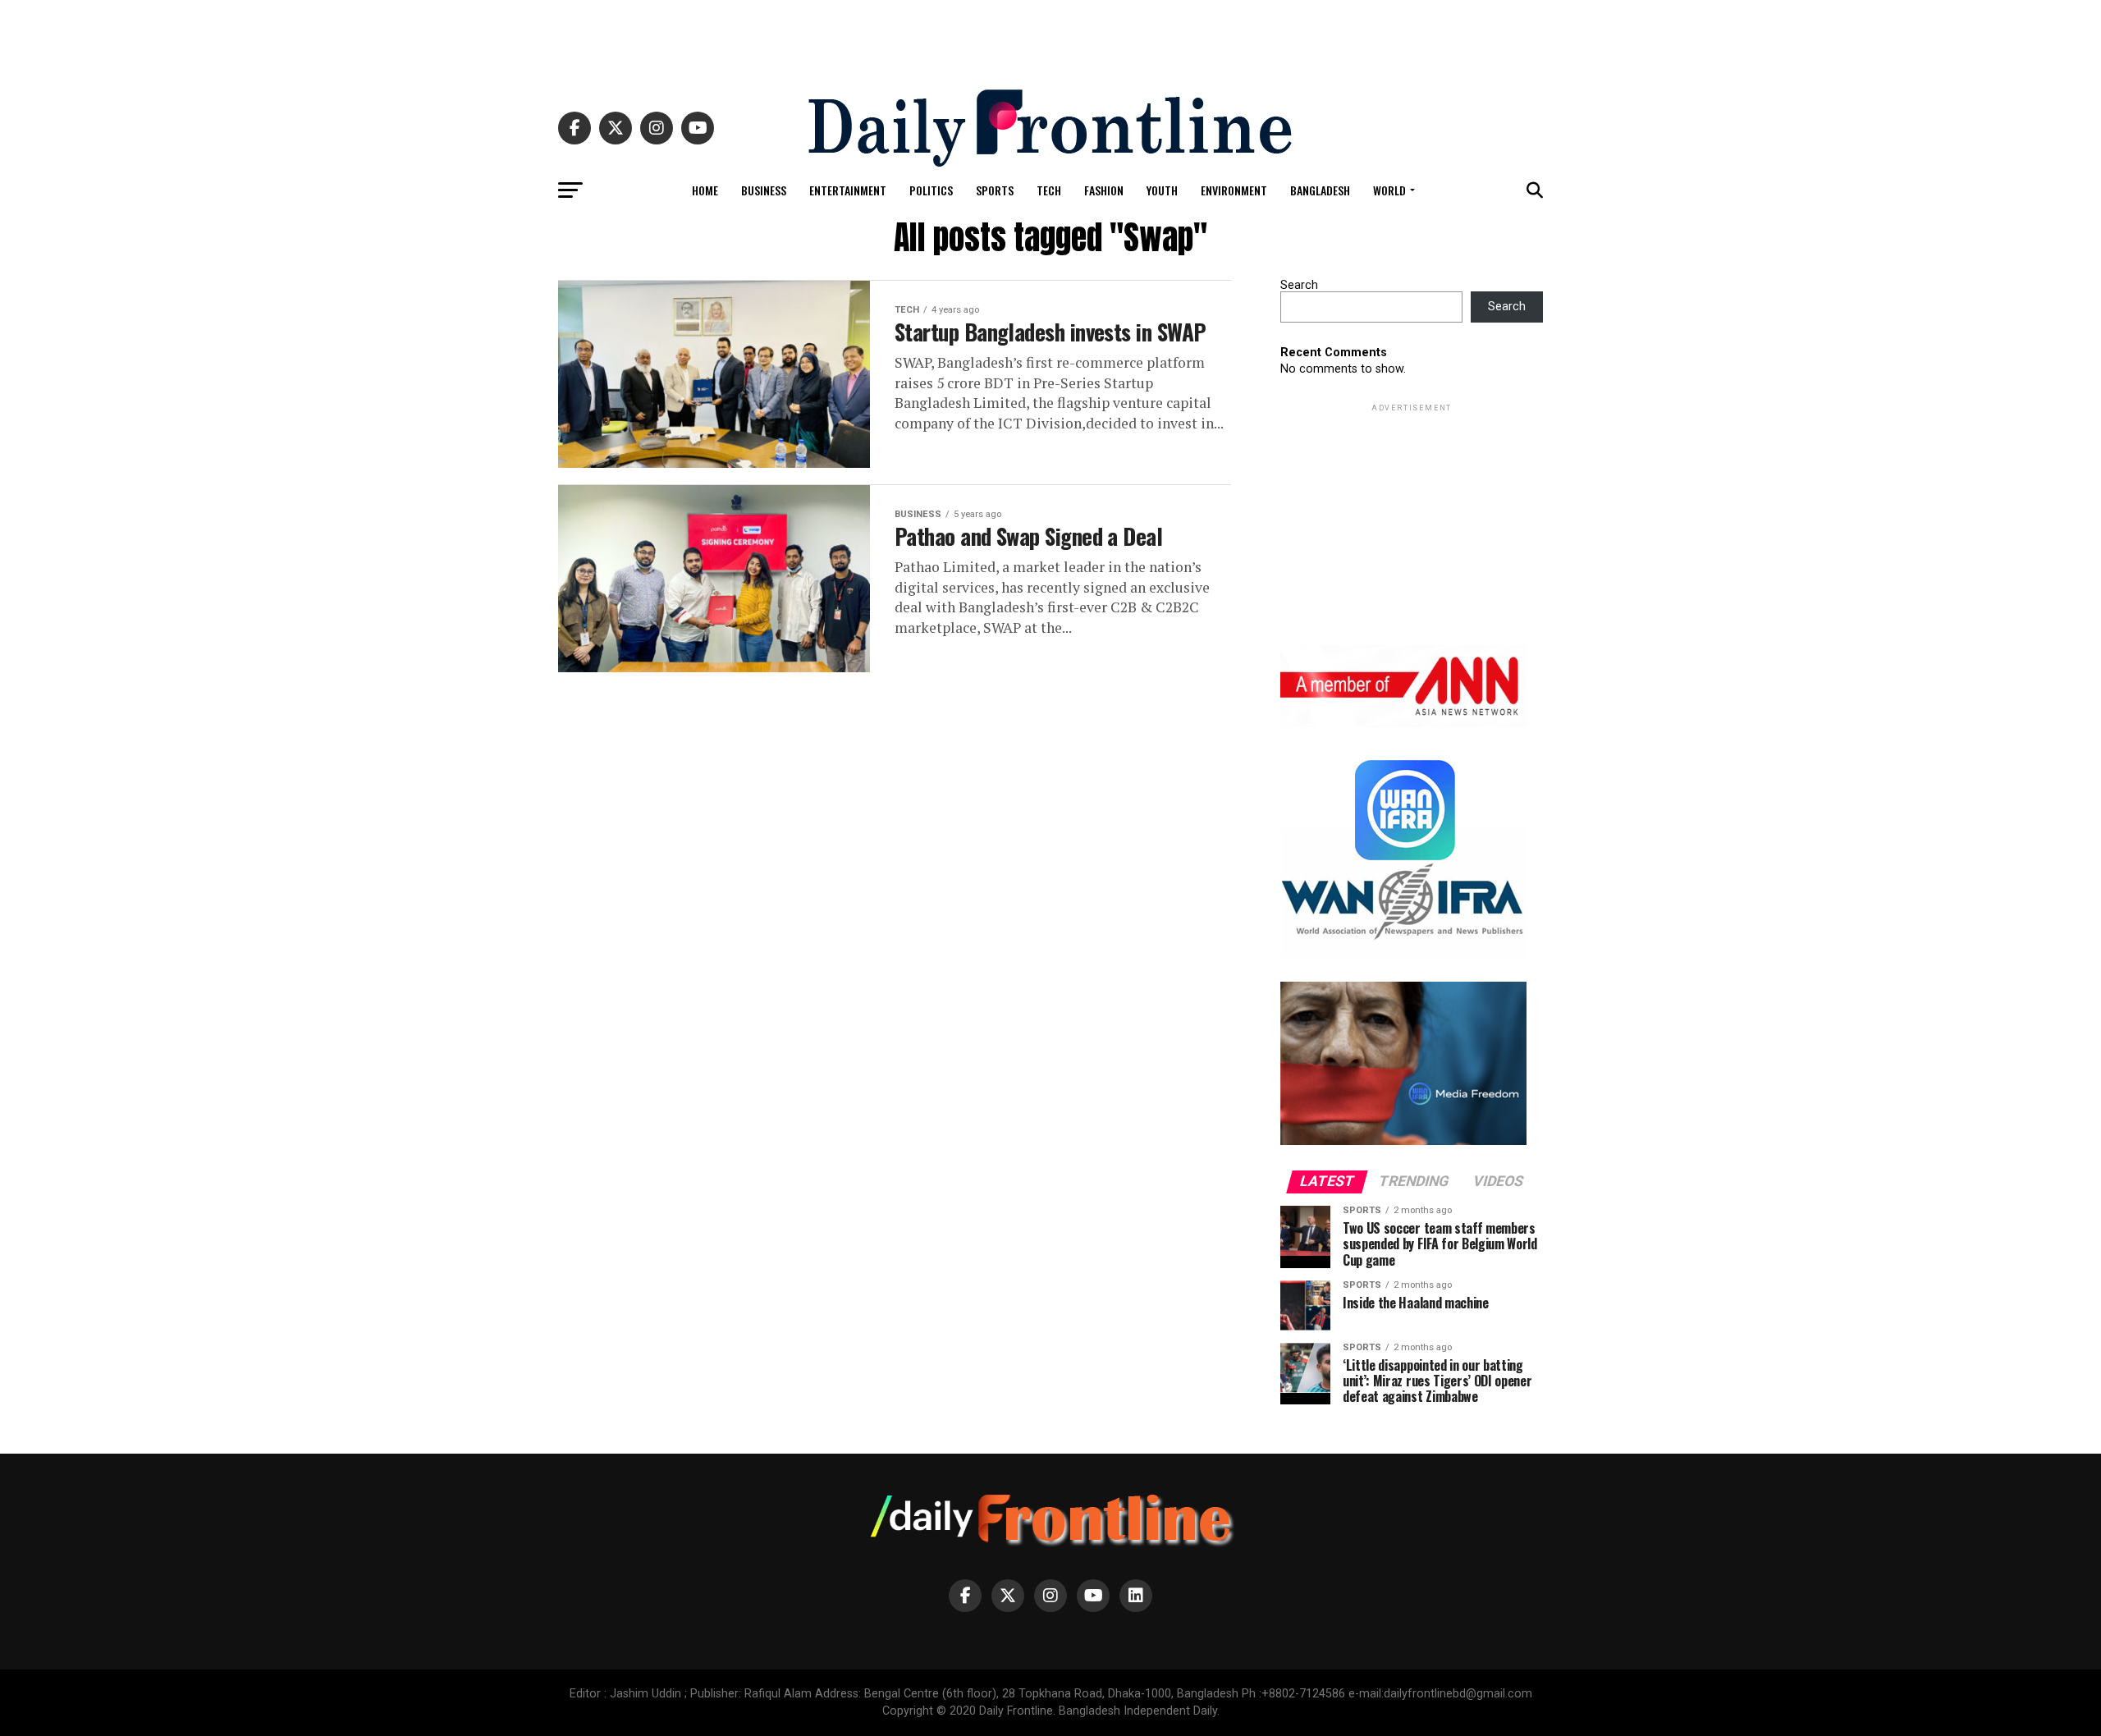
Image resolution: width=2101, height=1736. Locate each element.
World (1389, 190)
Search (1299, 285)
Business (764, 190)
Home (705, 190)
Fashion (1104, 190)
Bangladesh (1320, 190)
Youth (1162, 190)
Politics (931, 190)
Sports (995, 190)
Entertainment (848, 190)
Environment (1234, 190)
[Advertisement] (1050, 37)
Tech (1049, 190)
